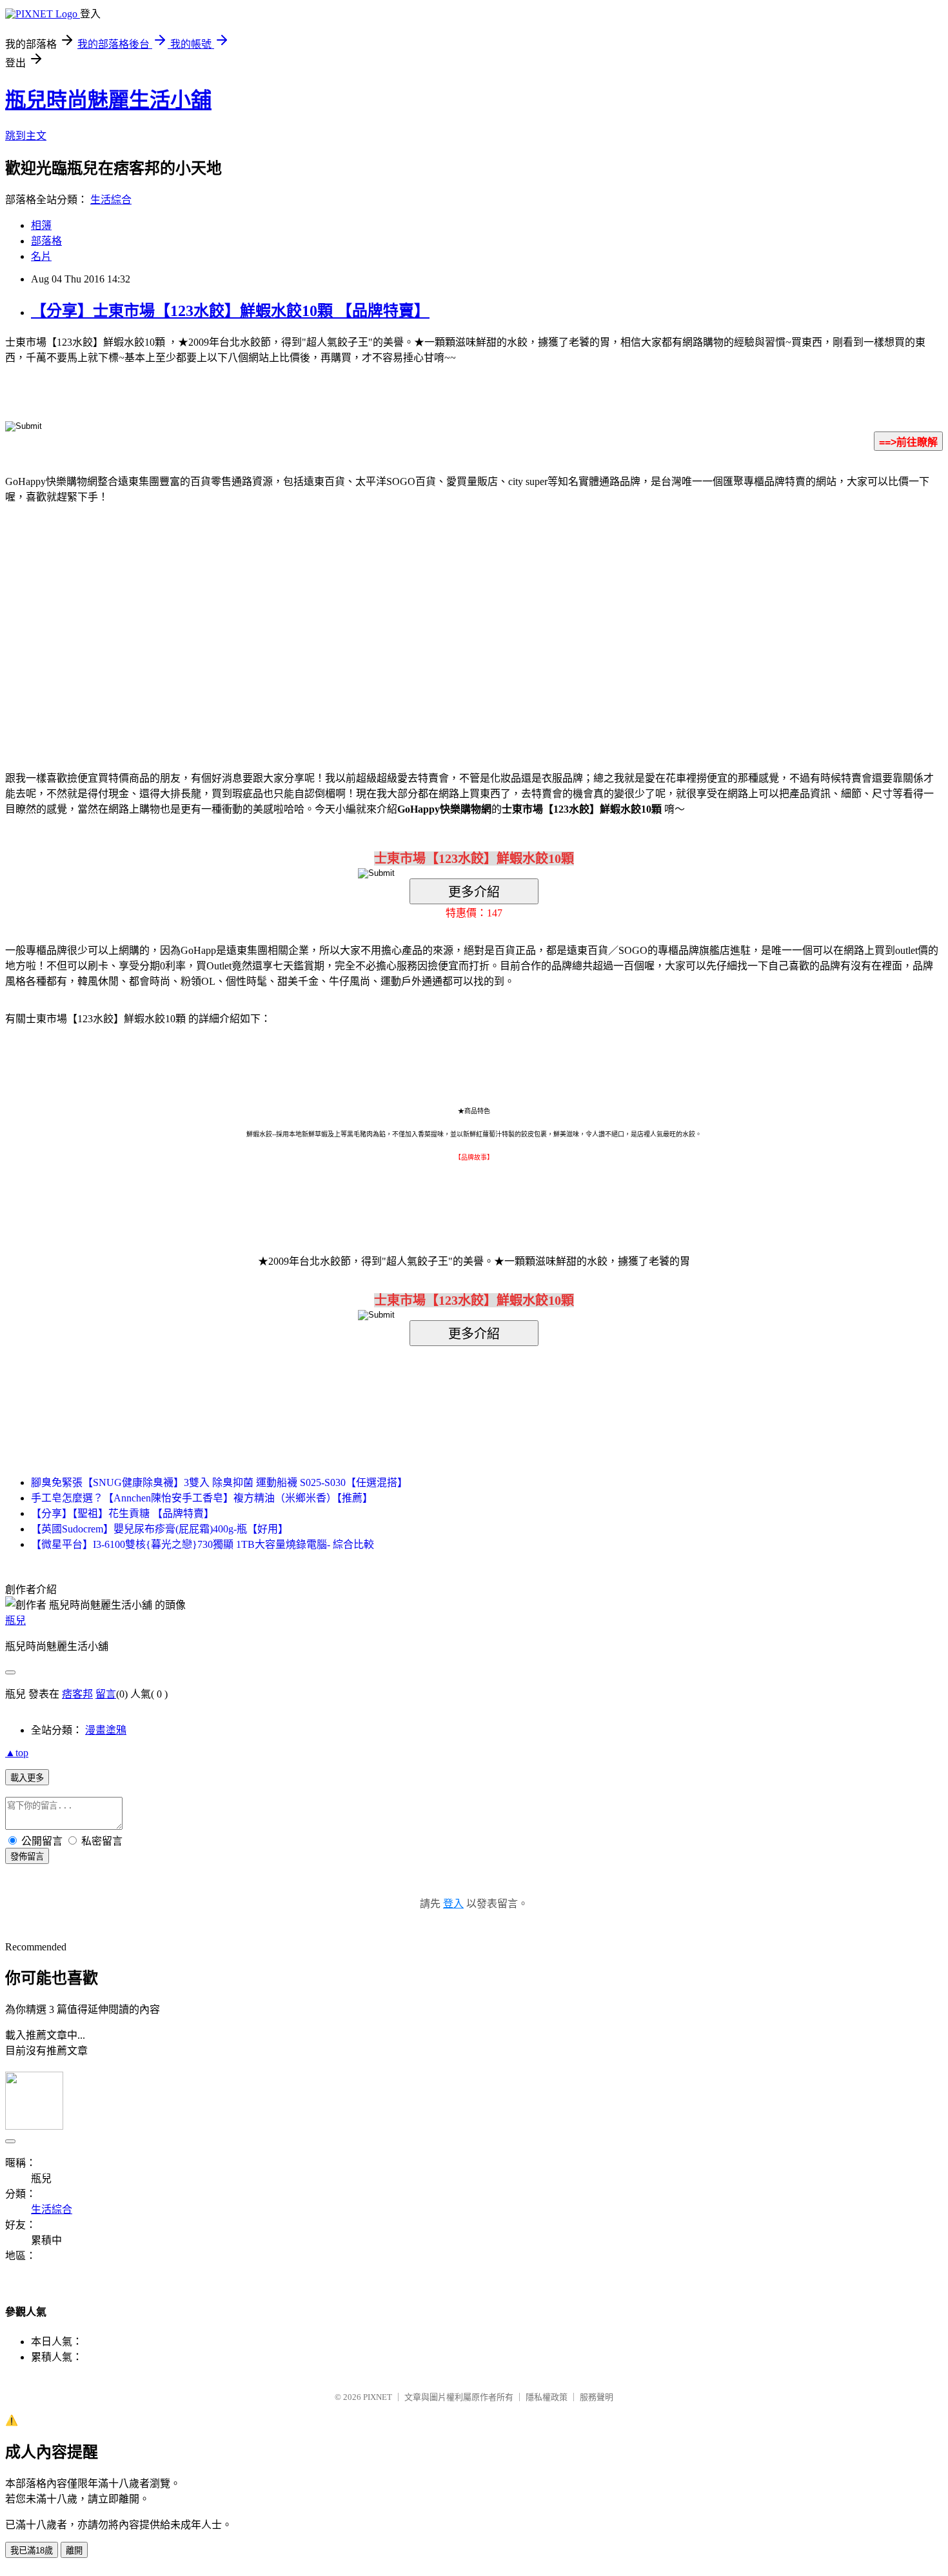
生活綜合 (111, 200)
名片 (41, 256)
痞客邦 (77, 1694)
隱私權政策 (547, 2397)
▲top (17, 1753)
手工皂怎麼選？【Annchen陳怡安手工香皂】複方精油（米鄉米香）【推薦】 (202, 1498)
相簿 (41, 225)
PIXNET (378, 2397)
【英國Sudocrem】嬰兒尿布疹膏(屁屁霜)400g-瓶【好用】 (160, 1529)
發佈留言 (27, 1857)
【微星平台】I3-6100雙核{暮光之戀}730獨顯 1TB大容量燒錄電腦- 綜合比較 (202, 1544)
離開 (74, 2551)
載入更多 (27, 1778)
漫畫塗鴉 (106, 1730)
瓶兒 (15, 1620)
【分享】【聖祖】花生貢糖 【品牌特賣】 (123, 1513)
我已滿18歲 (32, 2551)
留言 (106, 1694)
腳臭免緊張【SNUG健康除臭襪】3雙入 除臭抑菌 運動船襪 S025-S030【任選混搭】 (219, 1482)
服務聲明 (597, 2397)
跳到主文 (26, 136)
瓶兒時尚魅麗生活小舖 (108, 100)
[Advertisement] (364, 618)
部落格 (46, 241)
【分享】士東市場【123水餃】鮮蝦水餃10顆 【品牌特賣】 (230, 311)
